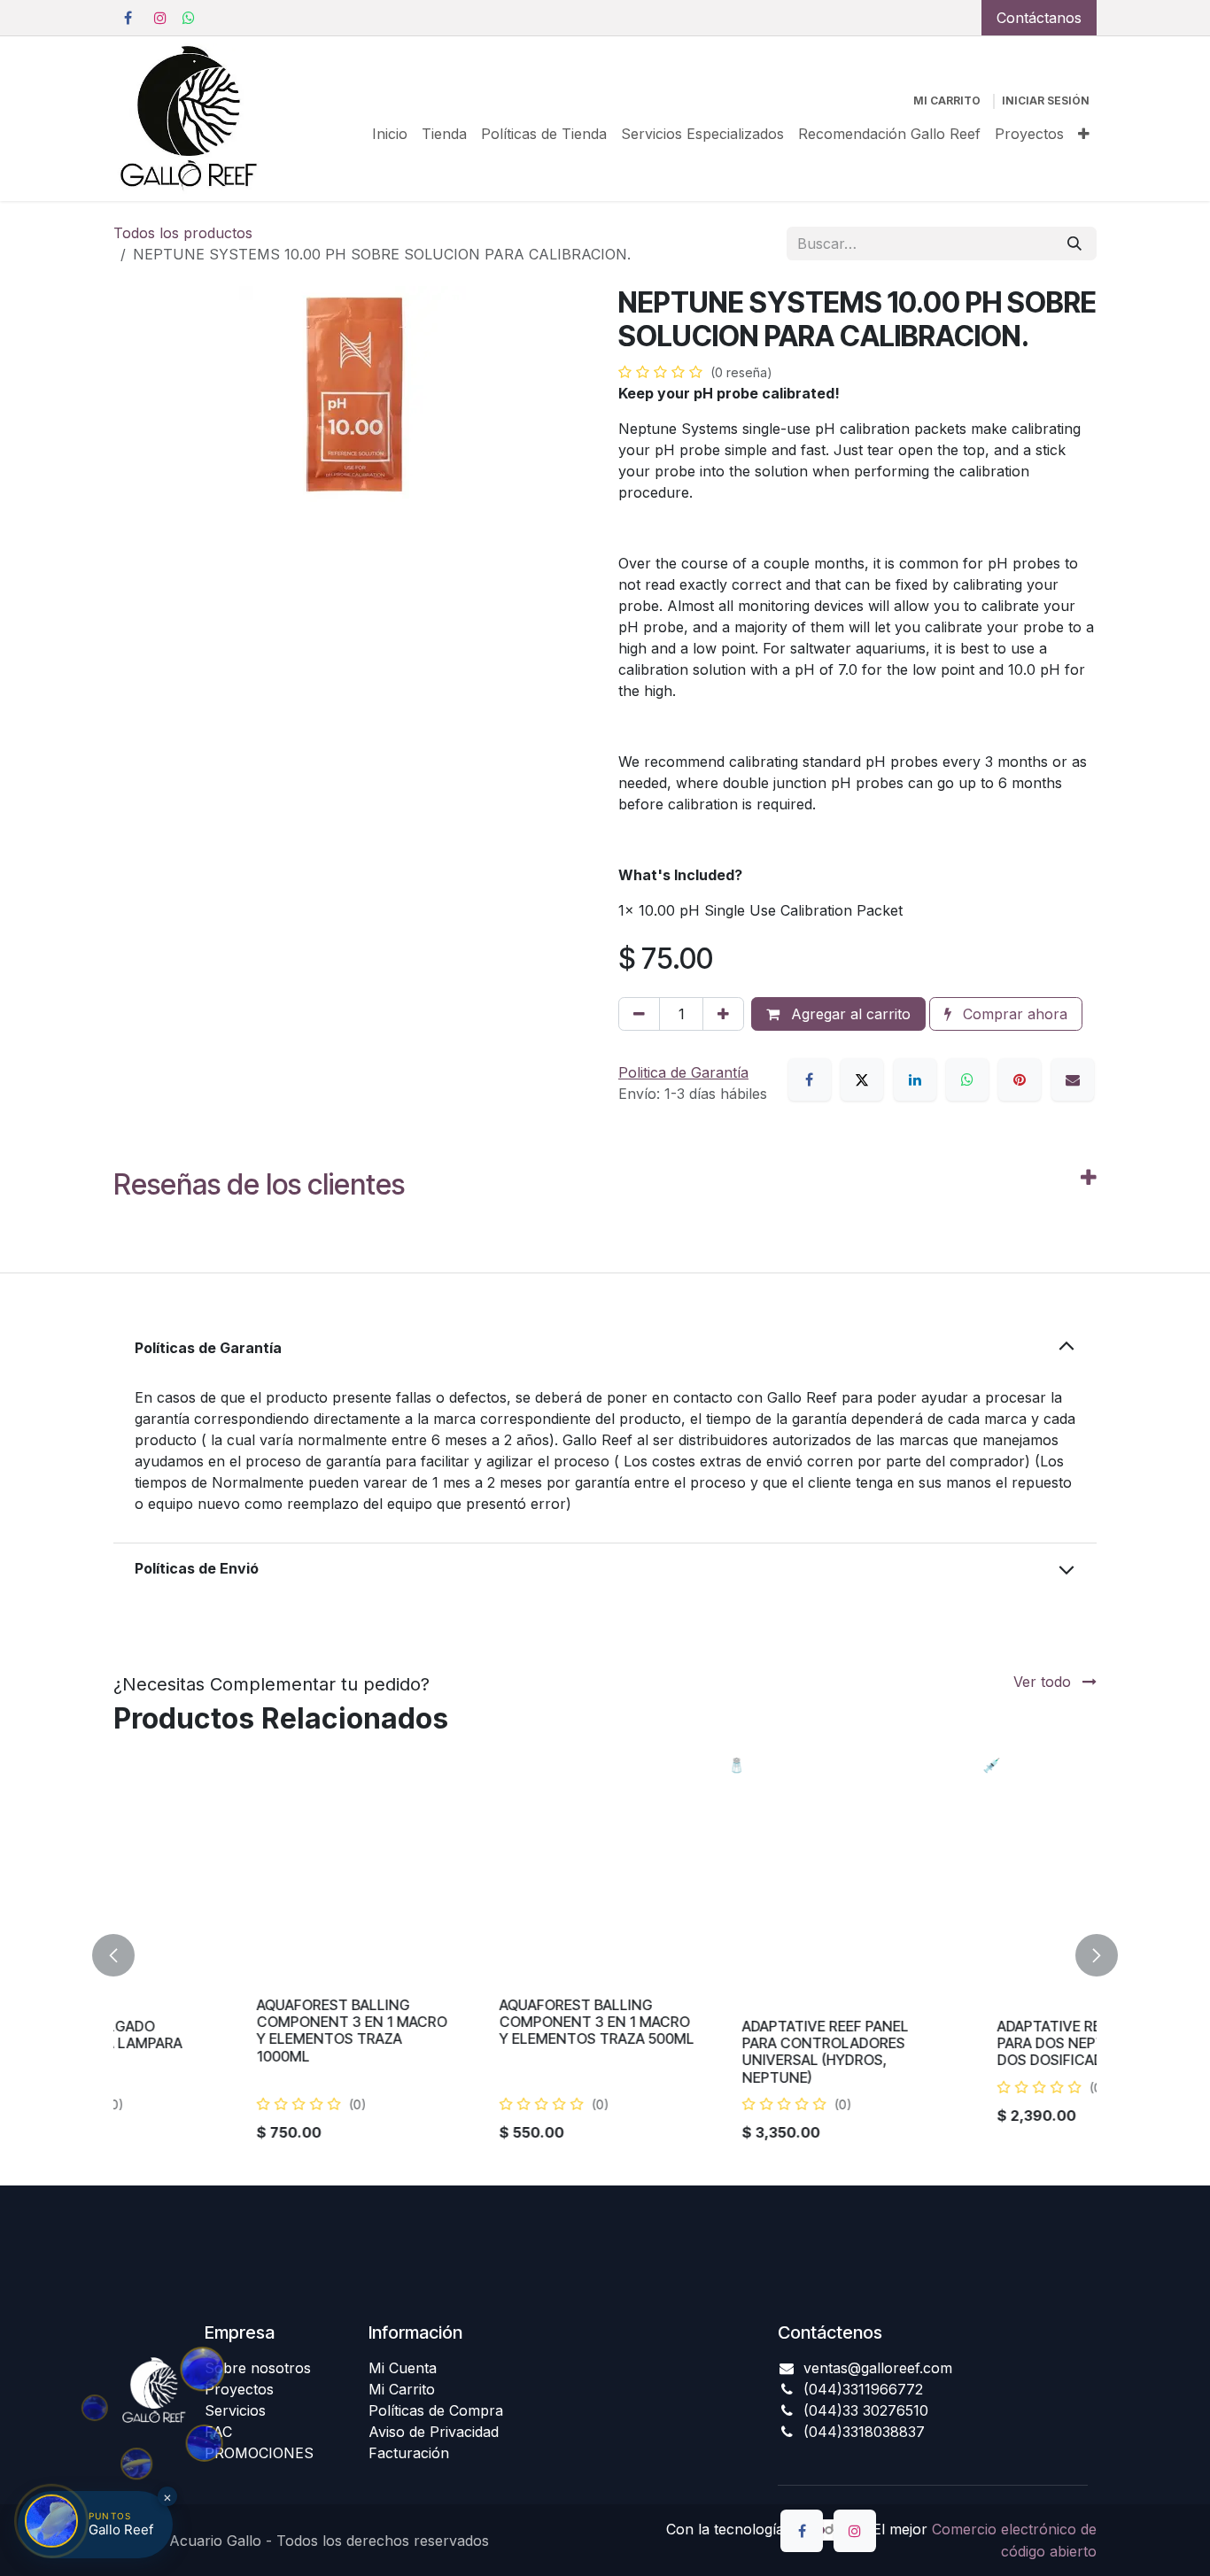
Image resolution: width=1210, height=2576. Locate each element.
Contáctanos (1039, 18)
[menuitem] (390, 134)
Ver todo (1044, 1682)
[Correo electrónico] (1073, 1079)
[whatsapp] (189, 18)
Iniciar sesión (1046, 101)
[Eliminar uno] (639, 1014)
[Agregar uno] (723, 1014)
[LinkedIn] (915, 1079)
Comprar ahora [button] (1013, 1014)
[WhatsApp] (967, 1079)
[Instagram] (160, 18)
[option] (605, 1956)
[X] (862, 1079)
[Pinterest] (1020, 1079)
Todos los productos (183, 233)
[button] (124, 1956)
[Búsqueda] (1074, 244)
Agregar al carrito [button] (849, 1014)
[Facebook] (128, 18)
